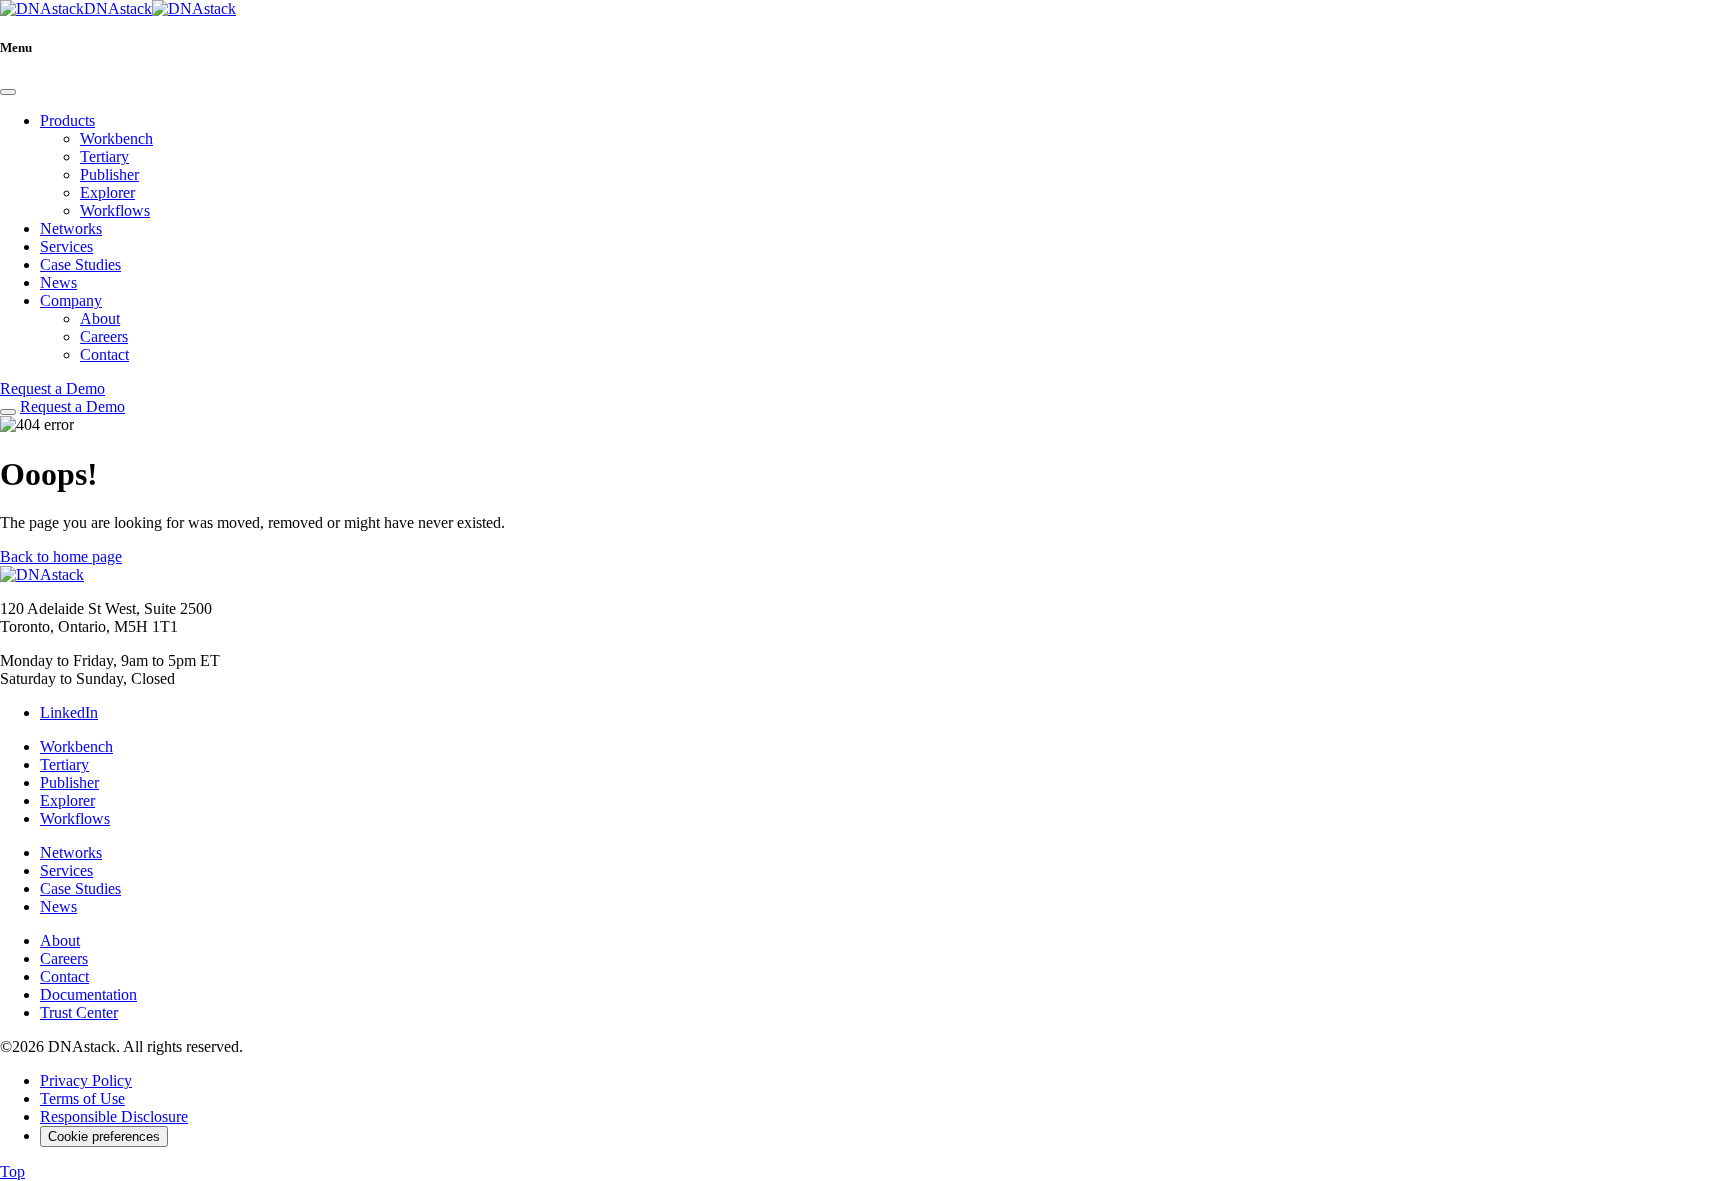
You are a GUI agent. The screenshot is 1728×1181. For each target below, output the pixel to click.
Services (66, 246)
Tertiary (104, 156)
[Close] (8, 92)
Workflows (115, 210)
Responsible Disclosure (114, 1116)
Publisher (109, 174)
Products (67, 120)
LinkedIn (69, 712)
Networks (71, 228)
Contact (104, 354)
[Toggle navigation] (8, 412)
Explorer (107, 192)
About (100, 318)
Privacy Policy (86, 1080)
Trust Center (79, 1012)
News (58, 282)
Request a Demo (52, 388)
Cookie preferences (104, 1136)
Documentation (88, 994)
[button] (61, 556)
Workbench (116, 138)
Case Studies (80, 264)
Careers (104, 336)
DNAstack (118, 8)
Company (71, 300)
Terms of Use (82, 1098)
